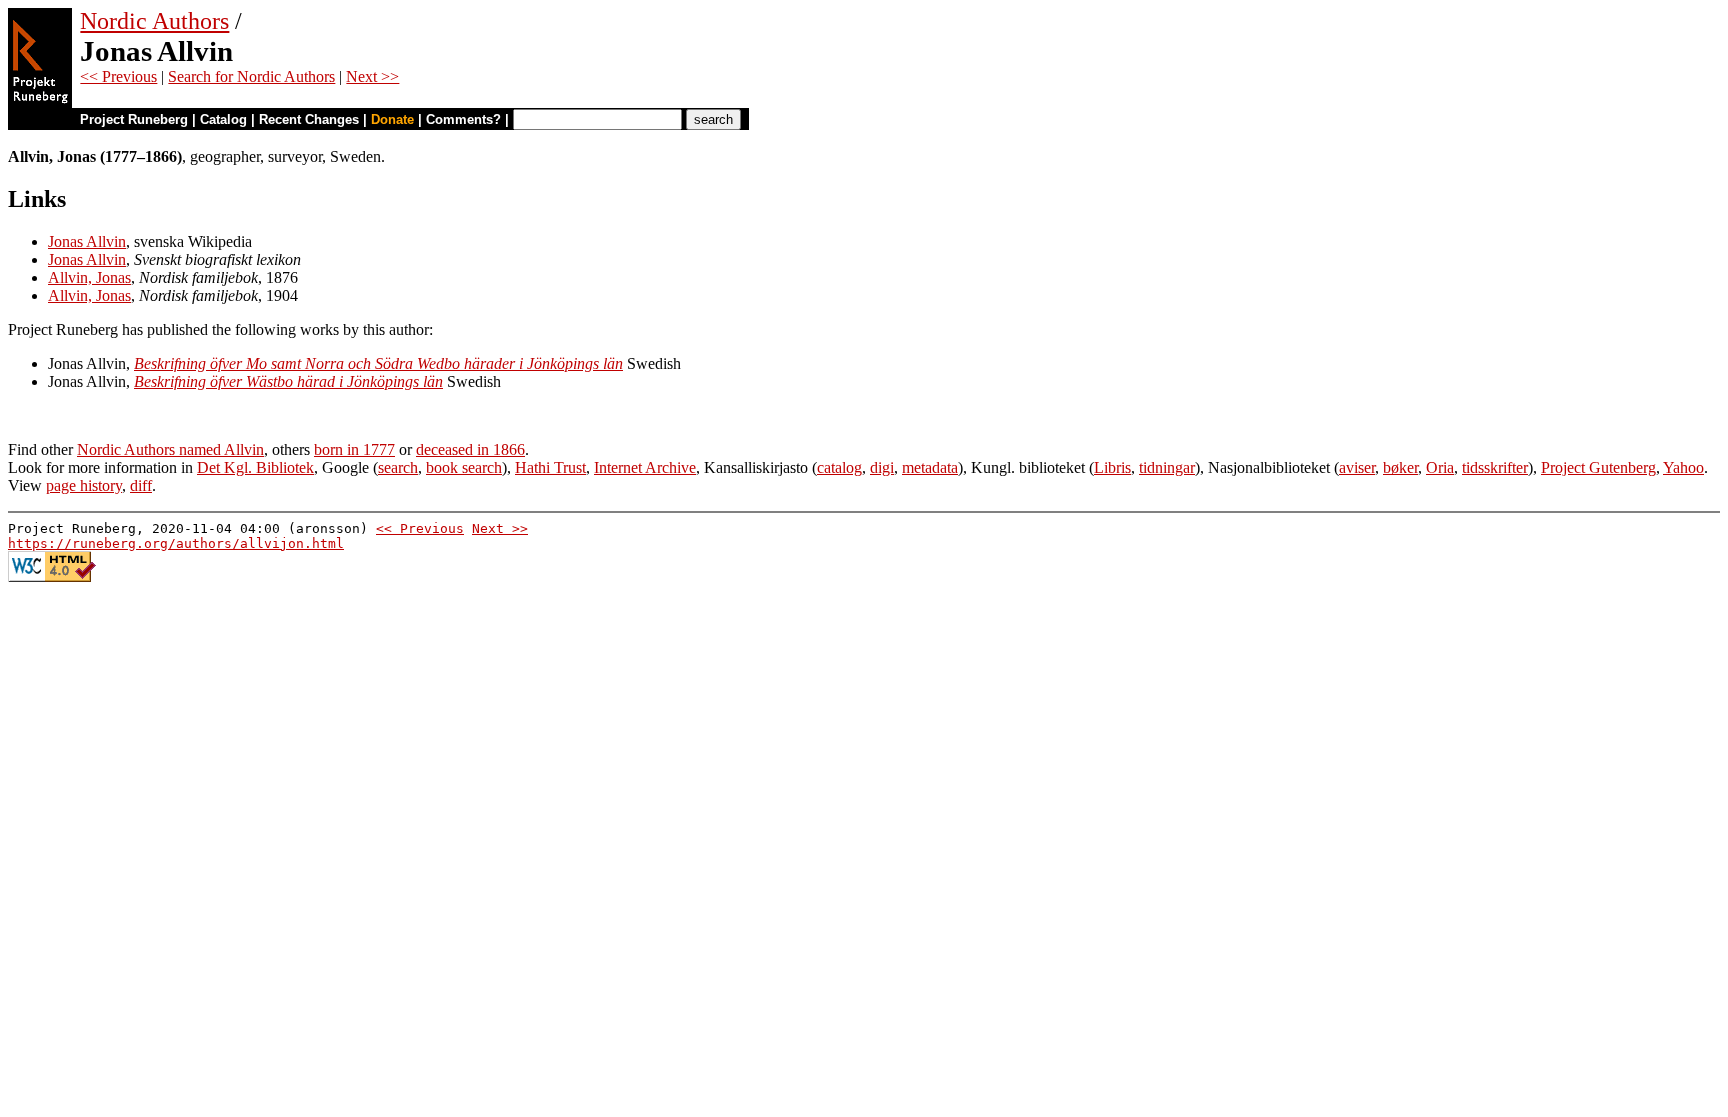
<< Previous (118, 76)
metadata (930, 467)
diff (141, 485)
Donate (392, 119)
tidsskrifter (1495, 467)
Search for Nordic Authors (251, 76)
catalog (839, 467)
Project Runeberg (134, 119)
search (398, 467)
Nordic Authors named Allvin (170, 449)
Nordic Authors (154, 21)
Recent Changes (309, 119)
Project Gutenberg (1598, 467)
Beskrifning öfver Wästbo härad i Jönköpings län (288, 381)
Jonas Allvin (87, 241)
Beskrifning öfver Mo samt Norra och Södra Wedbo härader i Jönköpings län (378, 363)
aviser (1357, 467)
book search (464, 467)
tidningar (1167, 467)
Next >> (372, 76)
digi (882, 467)
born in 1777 (354, 449)
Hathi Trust (550, 467)
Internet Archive (645, 467)
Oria (1440, 467)
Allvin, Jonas (89, 277)
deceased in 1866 (470, 449)
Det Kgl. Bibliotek (255, 467)
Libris (1112, 467)
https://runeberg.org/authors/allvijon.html (176, 543)
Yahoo (1683, 467)
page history (84, 485)
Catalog (223, 119)
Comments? (463, 119)
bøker (1400, 467)
